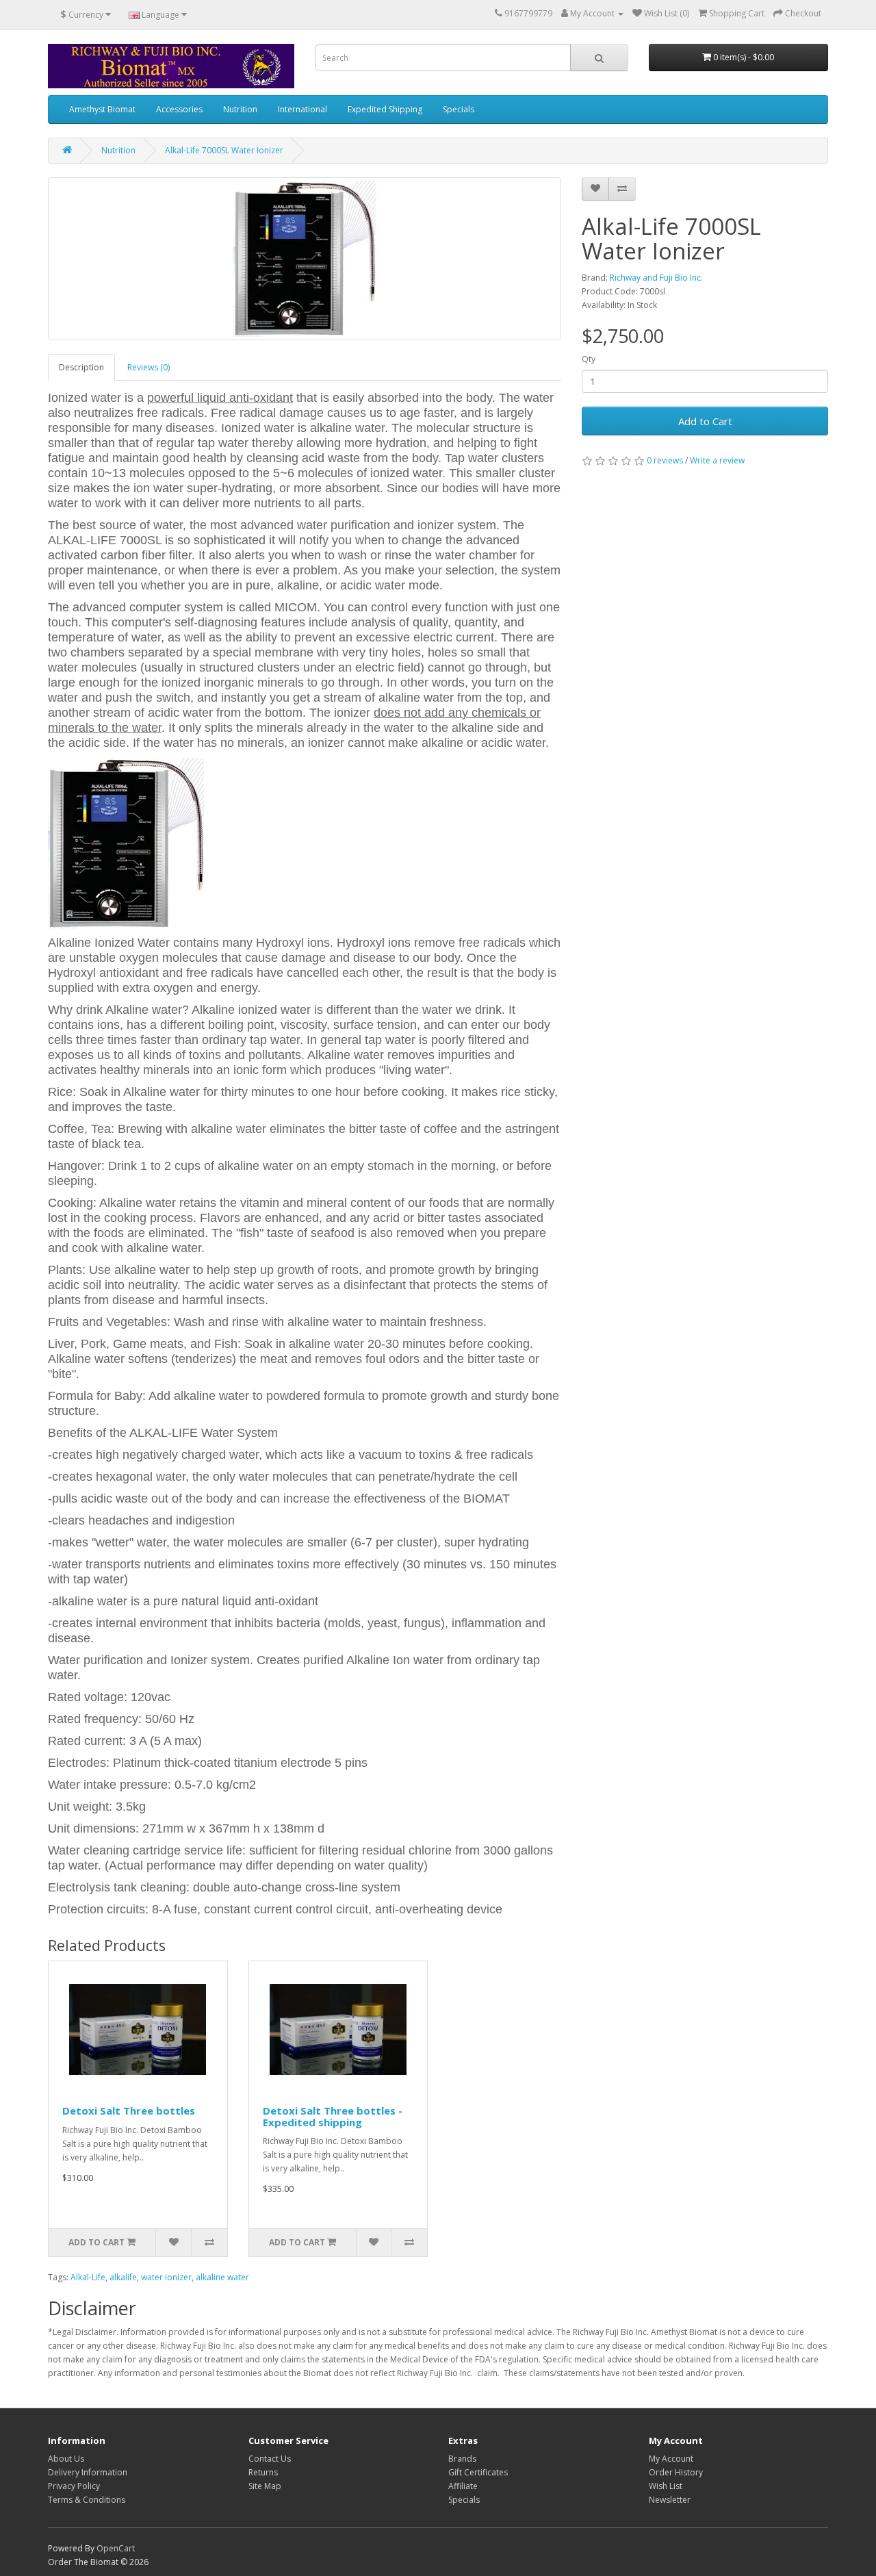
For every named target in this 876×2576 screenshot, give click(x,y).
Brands (462, 2459)
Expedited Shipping (385, 109)
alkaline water (222, 2277)
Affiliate (463, 2486)
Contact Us (270, 2459)
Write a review (717, 460)
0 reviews (665, 460)
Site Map (265, 2486)
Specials (459, 109)
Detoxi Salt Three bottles (129, 2110)
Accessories (179, 109)
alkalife (123, 2277)
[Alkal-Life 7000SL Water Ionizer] (305, 259)
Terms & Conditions (87, 2500)
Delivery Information (88, 2472)
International (302, 109)
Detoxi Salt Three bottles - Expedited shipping (333, 2116)
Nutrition (240, 109)
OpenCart (116, 2548)
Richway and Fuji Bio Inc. (656, 278)
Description (81, 367)
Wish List (666, 2486)
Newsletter (670, 2500)
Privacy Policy (74, 2486)
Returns (263, 2472)
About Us (66, 2459)
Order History (676, 2472)
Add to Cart (705, 421)
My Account (671, 2459)
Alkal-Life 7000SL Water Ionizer (224, 150)
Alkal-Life (88, 2277)
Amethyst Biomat (102, 109)
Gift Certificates (478, 2472)
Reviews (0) (149, 367)
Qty (589, 359)
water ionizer (166, 2277)
